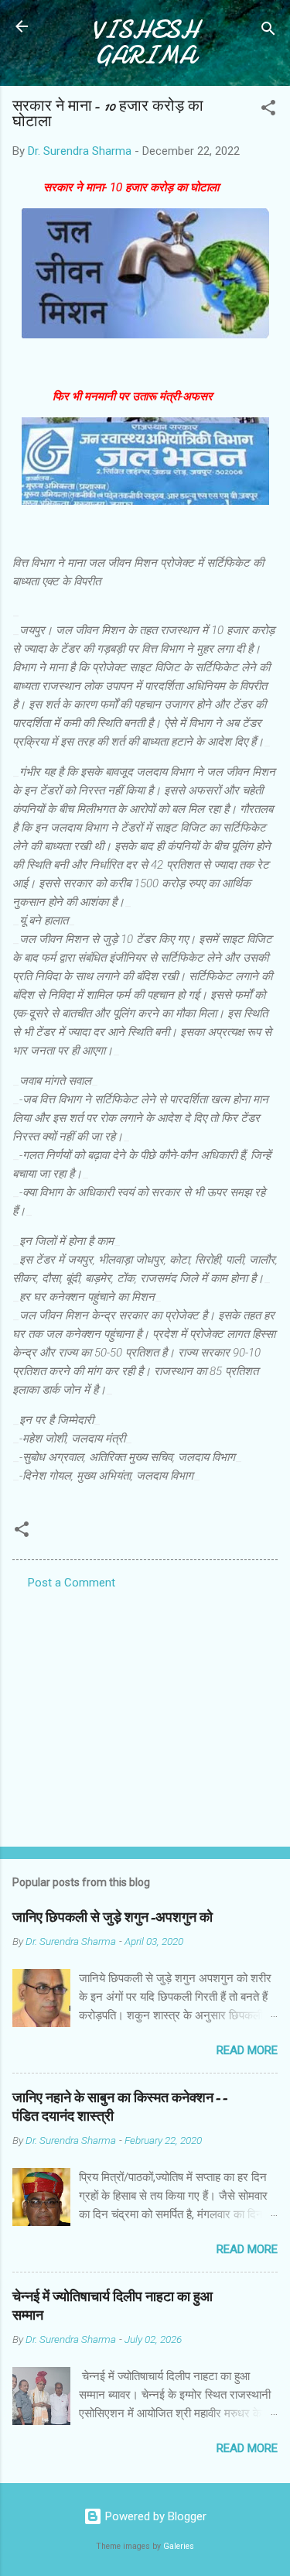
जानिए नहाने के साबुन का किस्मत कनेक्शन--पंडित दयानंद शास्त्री (120, 2107)
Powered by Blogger (154, 2516)
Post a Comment (72, 1583)
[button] (268, 110)
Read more (247, 2050)
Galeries (179, 2546)
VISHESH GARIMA (145, 43)
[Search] (268, 31)
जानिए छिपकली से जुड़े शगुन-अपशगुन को (113, 1917)
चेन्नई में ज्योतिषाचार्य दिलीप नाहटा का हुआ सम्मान (113, 2306)
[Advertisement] (145, 1713)
